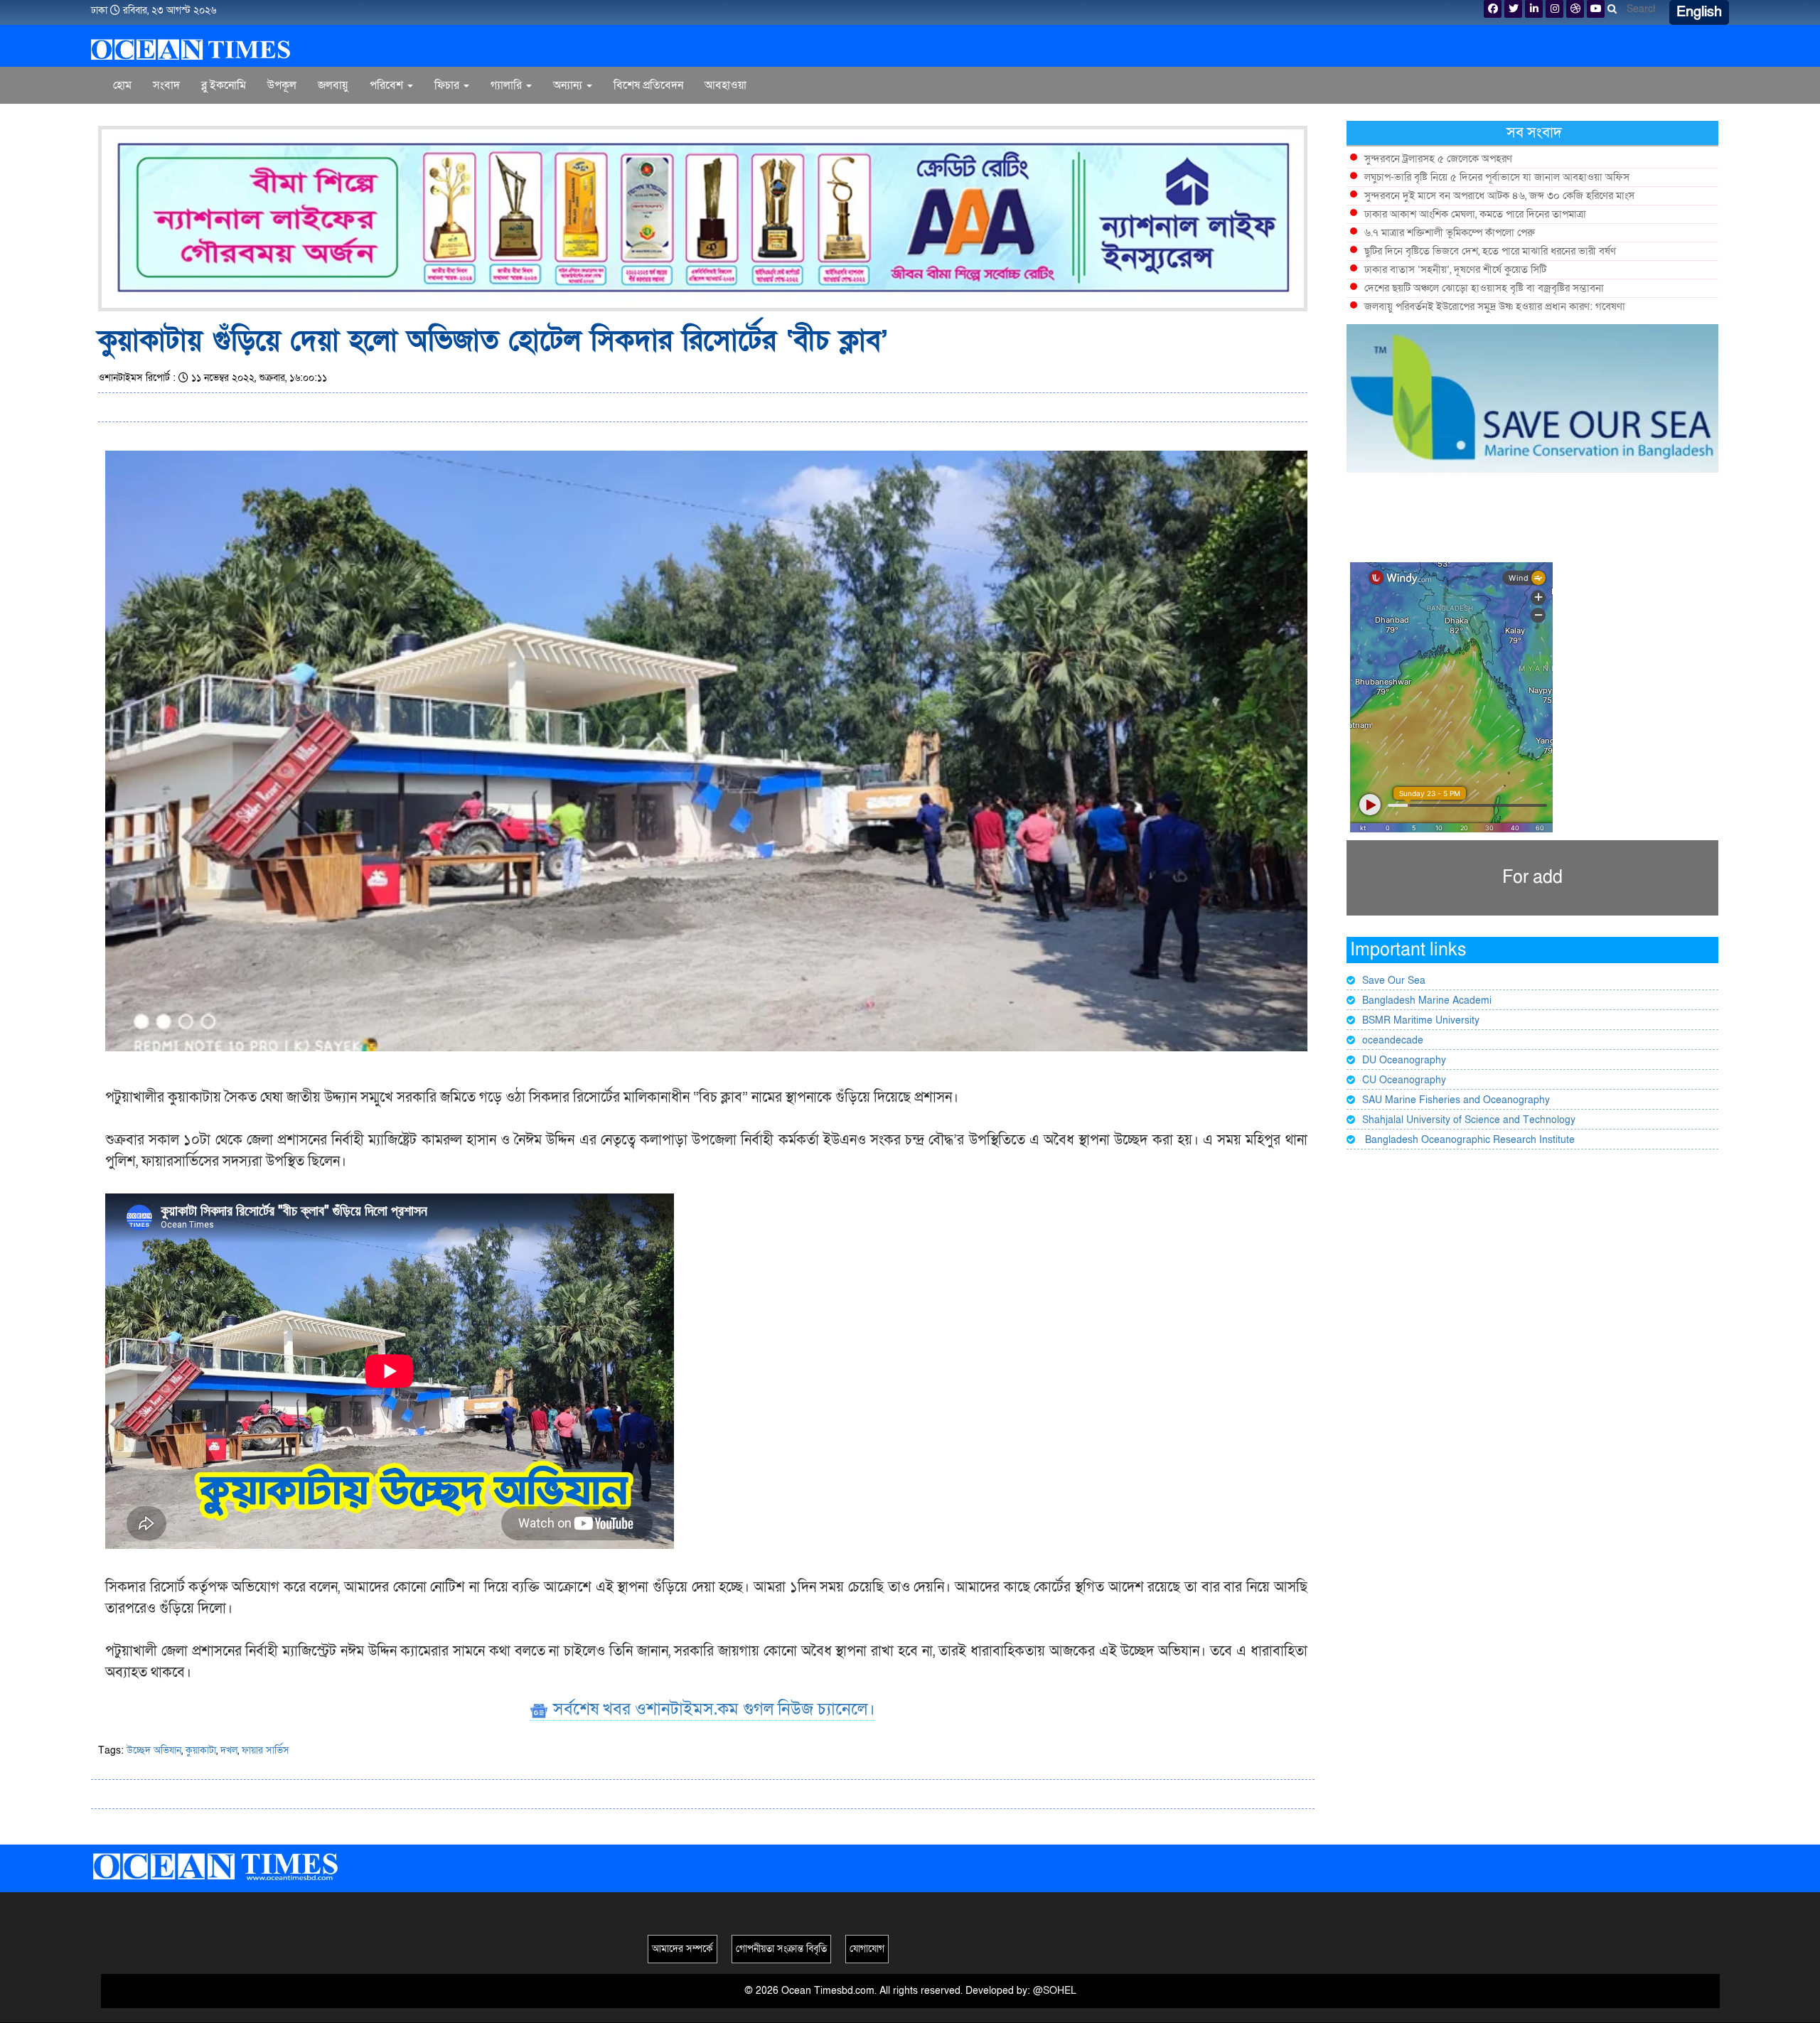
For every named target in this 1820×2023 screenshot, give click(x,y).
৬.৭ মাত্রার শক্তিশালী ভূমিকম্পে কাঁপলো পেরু (1450, 232)
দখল (229, 1750)
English (1699, 12)
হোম (122, 85)
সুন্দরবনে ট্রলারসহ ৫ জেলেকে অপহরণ (1438, 159)
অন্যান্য (569, 85)
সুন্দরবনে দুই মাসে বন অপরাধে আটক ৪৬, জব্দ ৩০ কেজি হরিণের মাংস (1499, 195)
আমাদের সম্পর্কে (682, 1949)
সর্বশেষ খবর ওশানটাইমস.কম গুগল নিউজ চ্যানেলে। (712, 1709)
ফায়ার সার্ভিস (266, 1750)
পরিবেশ (388, 85)
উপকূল (282, 85)
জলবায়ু (333, 85)
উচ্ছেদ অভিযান (154, 1750)
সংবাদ (166, 85)
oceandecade (1393, 1040)
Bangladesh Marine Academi (1427, 1000)
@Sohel (1055, 1991)
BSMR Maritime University (1421, 1020)
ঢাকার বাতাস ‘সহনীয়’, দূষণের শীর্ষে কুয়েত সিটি (1455, 269)
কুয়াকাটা (201, 1750)
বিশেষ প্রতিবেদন (648, 85)
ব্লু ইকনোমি (224, 85)
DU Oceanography (1404, 1060)
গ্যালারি (508, 85)
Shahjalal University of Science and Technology (1469, 1120)
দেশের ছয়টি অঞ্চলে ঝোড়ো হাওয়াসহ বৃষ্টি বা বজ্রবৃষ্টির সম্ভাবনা (1484, 288)
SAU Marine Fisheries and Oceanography (1456, 1100)
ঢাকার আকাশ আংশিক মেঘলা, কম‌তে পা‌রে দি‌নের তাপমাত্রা (1475, 214)
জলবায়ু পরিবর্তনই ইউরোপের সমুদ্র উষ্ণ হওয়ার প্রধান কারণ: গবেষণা (1495, 306)
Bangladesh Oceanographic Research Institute (1468, 1140)
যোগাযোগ (867, 1949)
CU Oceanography (1404, 1080)
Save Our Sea (1394, 981)
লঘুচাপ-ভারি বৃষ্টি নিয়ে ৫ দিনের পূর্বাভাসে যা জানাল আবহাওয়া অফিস (1497, 177)
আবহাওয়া (726, 85)
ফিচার (448, 85)
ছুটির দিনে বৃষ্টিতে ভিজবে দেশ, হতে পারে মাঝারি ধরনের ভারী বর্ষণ (1490, 251)
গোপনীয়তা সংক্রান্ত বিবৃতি (781, 1949)
